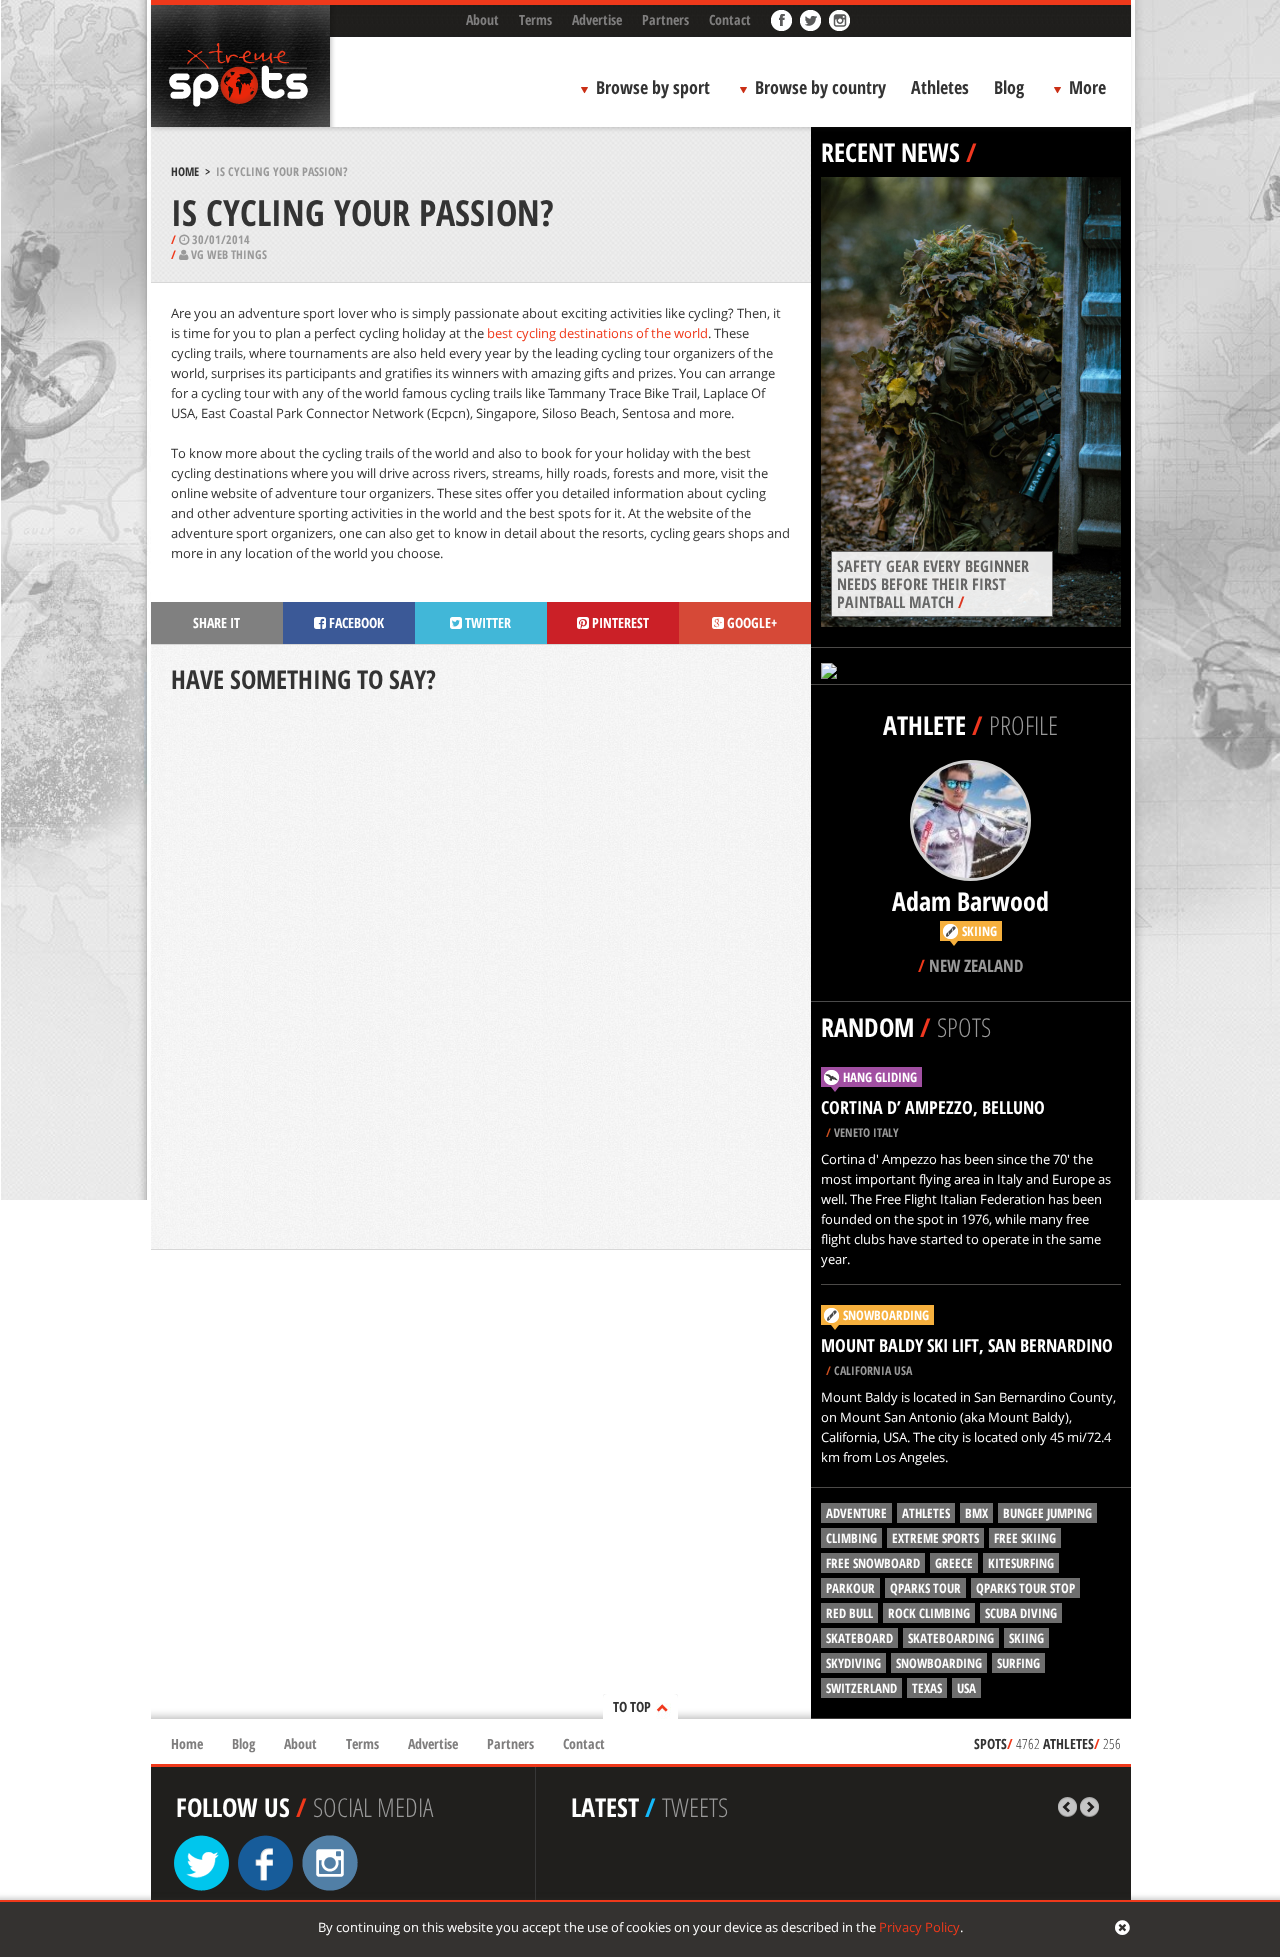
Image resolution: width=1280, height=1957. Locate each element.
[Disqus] (481, 974)
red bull (849, 1613)
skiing (1026, 1638)
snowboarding (939, 1663)
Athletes (940, 87)
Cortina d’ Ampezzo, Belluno (933, 1107)
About (482, 19)
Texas (927, 1688)
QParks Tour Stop (1025, 1588)
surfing (1018, 1663)
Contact (730, 19)
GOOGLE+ (750, 622)
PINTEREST (619, 622)
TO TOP (632, 1706)
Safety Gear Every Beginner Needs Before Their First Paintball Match (933, 584)
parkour (850, 1588)
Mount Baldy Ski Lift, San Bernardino (967, 1345)
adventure (856, 1513)
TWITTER (486, 622)
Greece (954, 1563)
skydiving (853, 1663)
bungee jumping (1047, 1513)
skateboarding (951, 1638)
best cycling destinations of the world (597, 333)
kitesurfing (1021, 1563)
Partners (665, 19)
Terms (535, 19)
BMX (976, 1513)
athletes (926, 1513)
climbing (851, 1538)
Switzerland (861, 1688)
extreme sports (935, 1538)
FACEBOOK (355, 622)
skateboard (859, 1638)
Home (185, 171)
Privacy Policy (919, 1927)
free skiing (1025, 1538)
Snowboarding (886, 1315)
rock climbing (929, 1613)
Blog (1009, 87)
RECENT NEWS (890, 152)
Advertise (597, 19)
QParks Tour (925, 1588)
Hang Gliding (880, 1077)
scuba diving (1021, 1613)
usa (966, 1688)
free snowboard (873, 1563)
